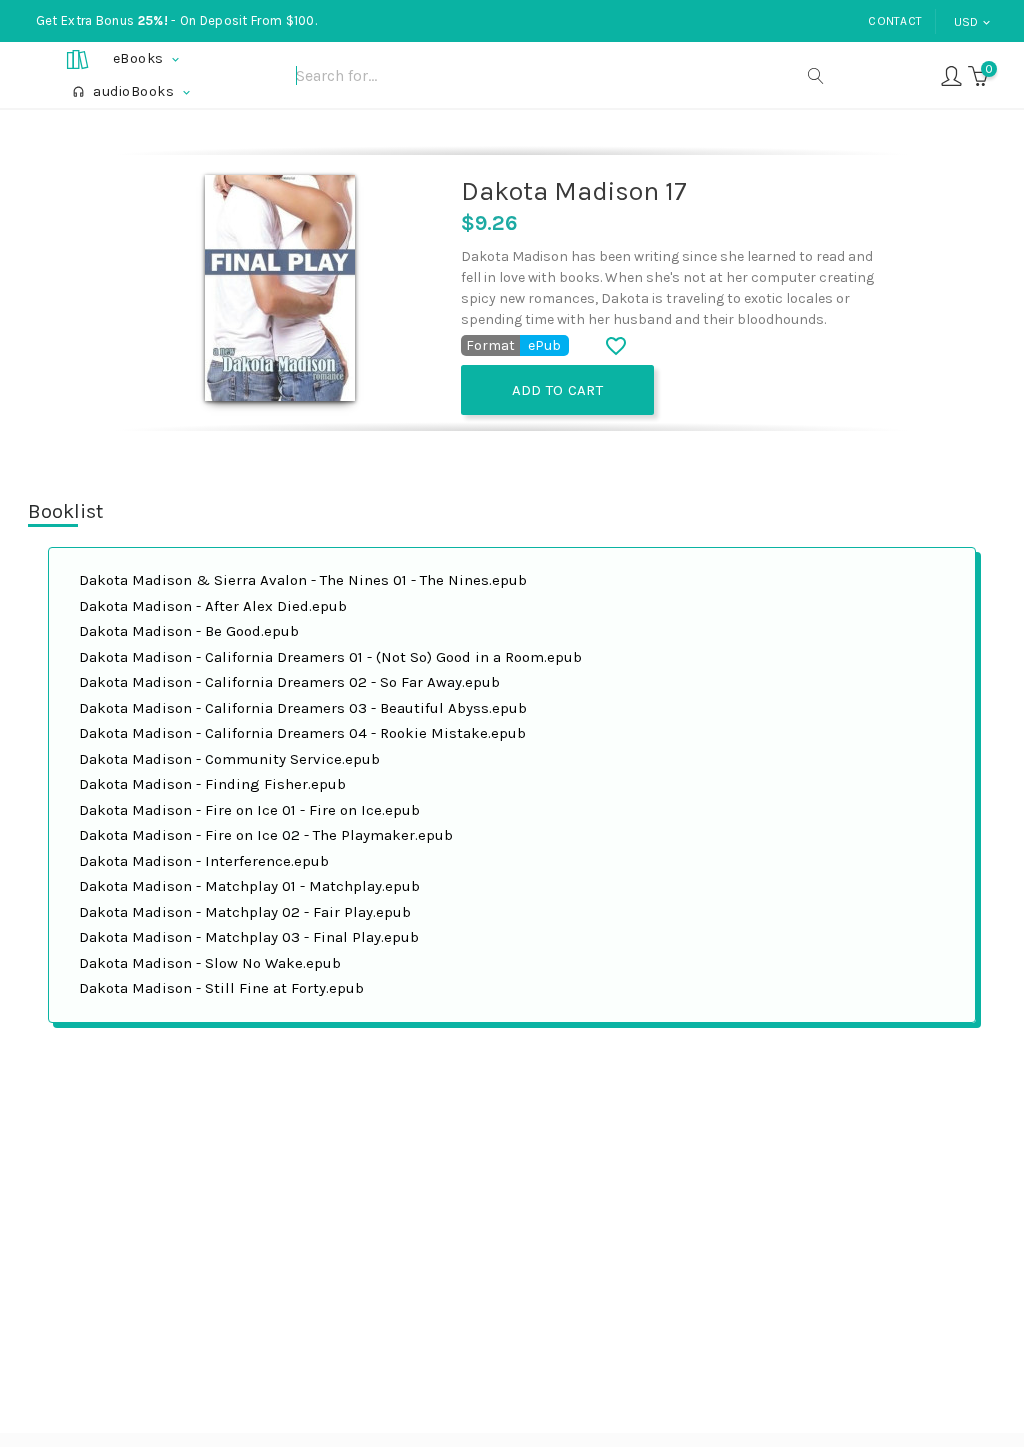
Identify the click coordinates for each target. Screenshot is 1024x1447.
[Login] (951, 74)
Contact (895, 21)
